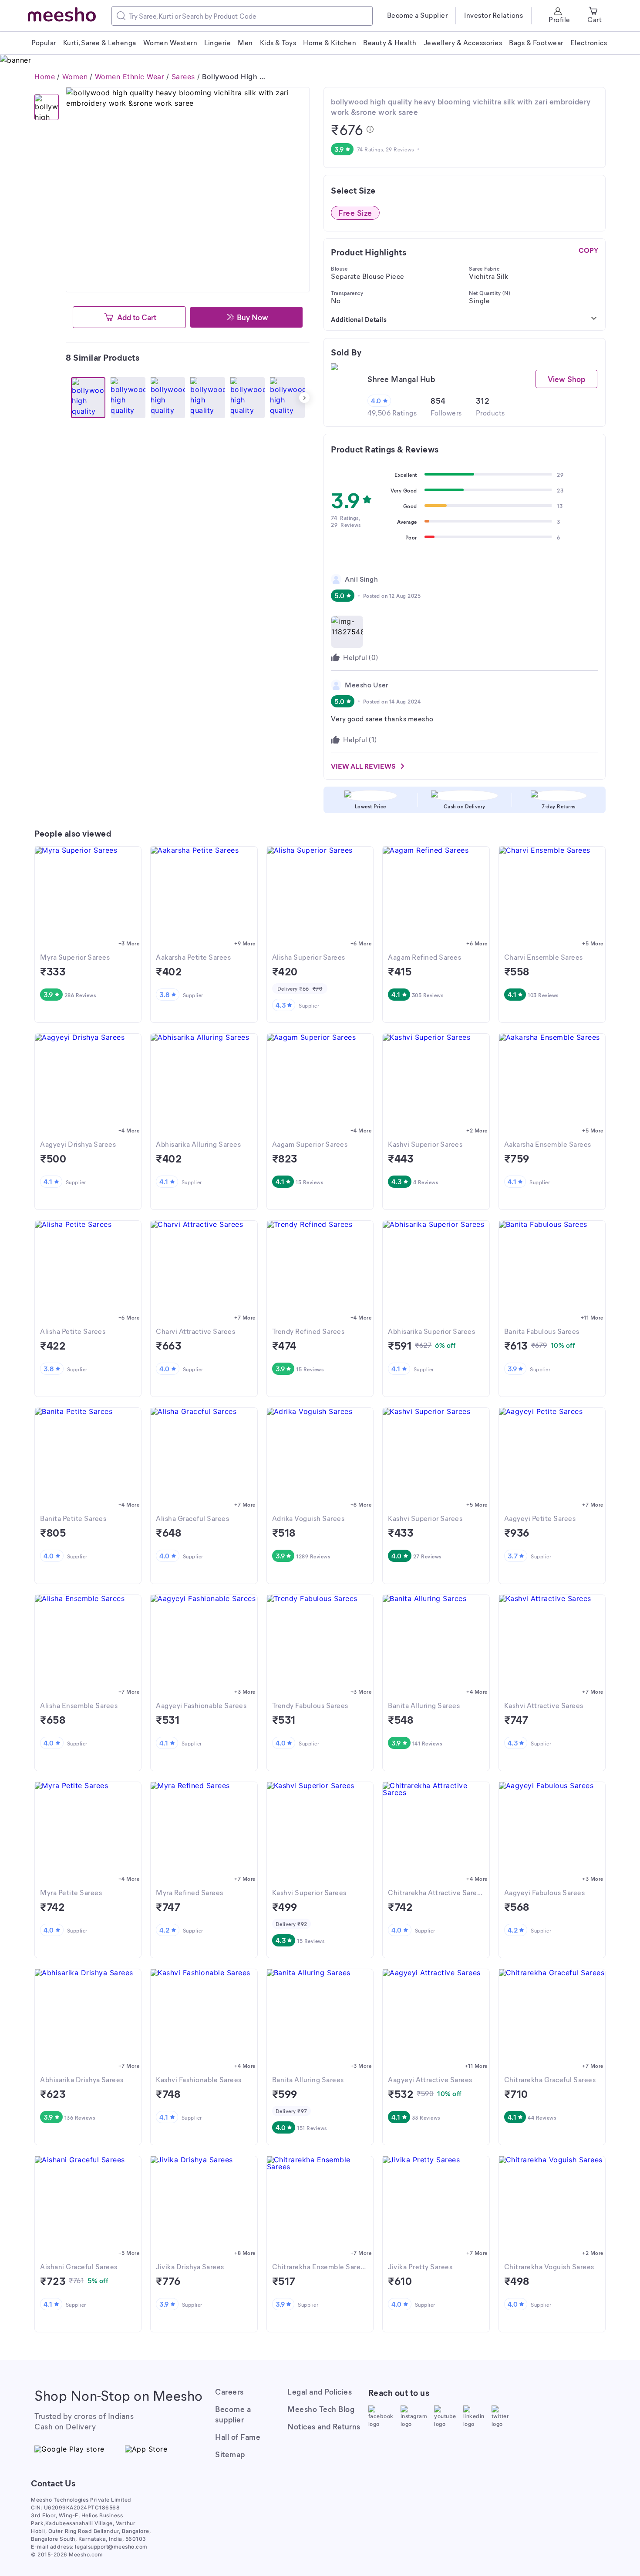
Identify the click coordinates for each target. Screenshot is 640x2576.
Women (75, 77)
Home (45, 77)
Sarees (183, 77)
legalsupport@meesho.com (111, 2547)
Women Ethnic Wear (130, 77)
